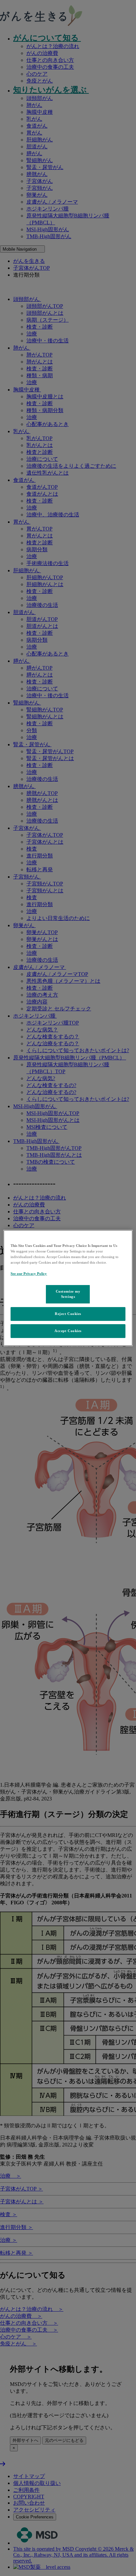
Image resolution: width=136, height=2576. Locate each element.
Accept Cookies (68, 1331)
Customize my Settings (68, 1294)
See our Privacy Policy (29, 1274)
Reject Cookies (68, 1314)
